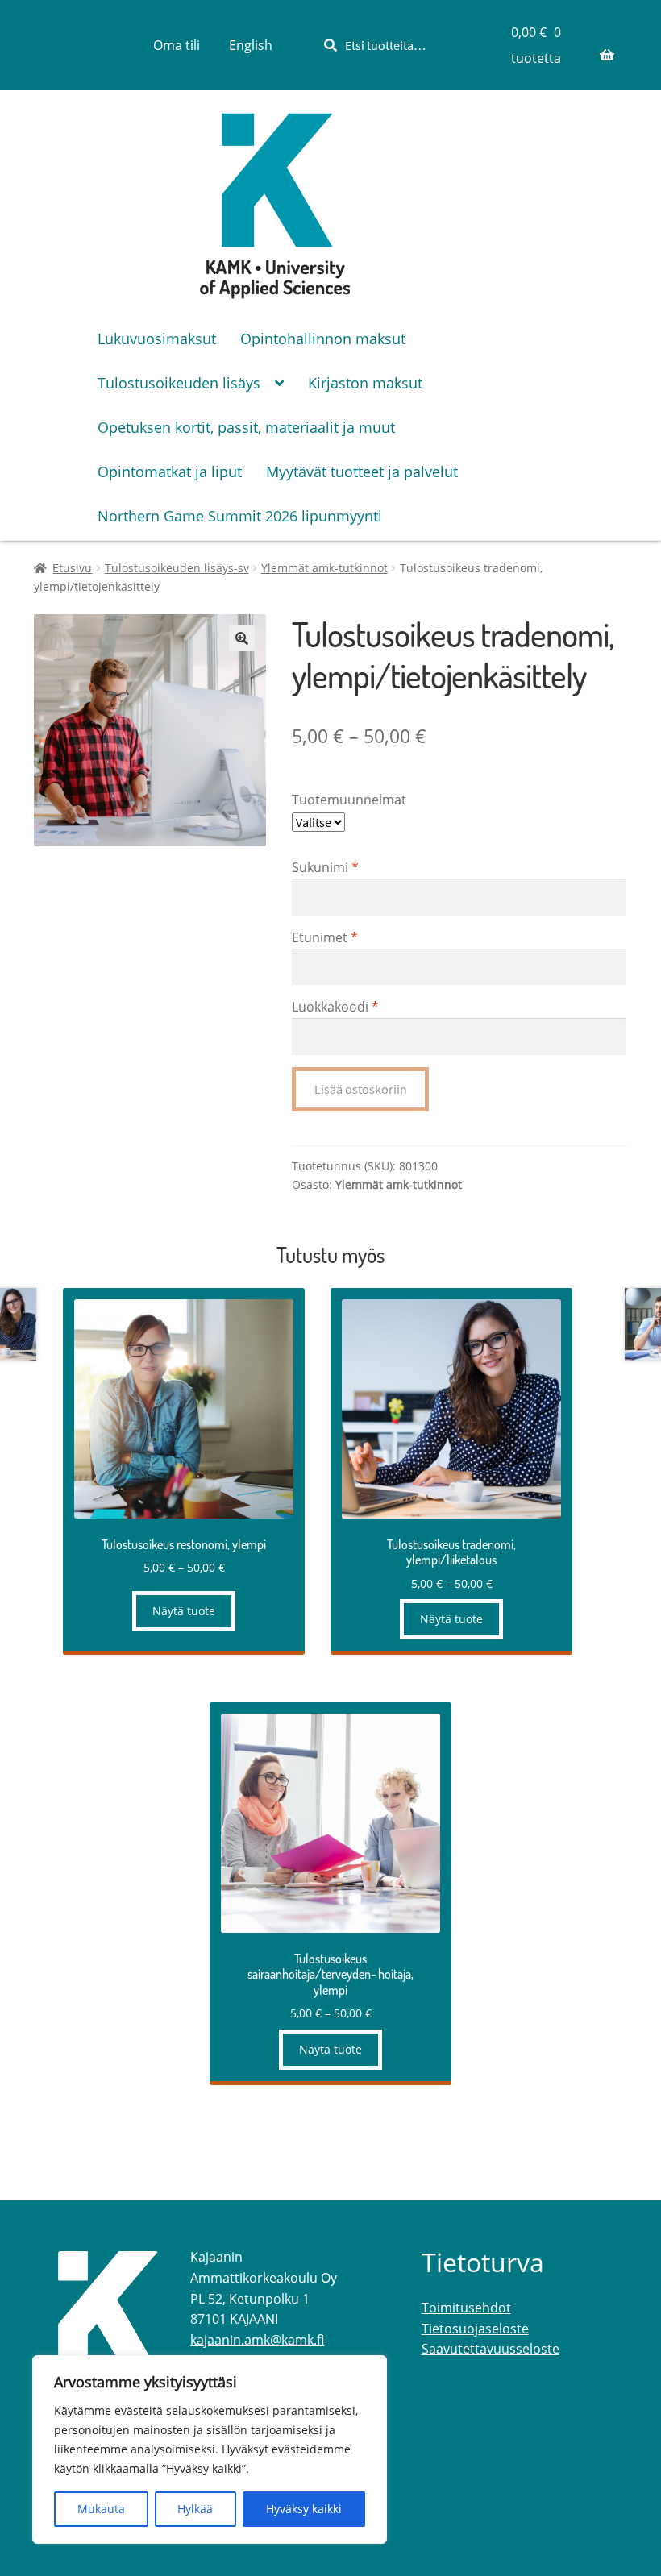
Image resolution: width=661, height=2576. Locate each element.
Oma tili (177, 45)
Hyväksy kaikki (304, 2509)
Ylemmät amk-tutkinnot (324, 568)
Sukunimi (325, 867)
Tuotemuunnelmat (349, 800)
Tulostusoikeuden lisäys (179, 383)
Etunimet (325, 937)
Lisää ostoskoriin (361, 1089)
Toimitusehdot (466, 2308)
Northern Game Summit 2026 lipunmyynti (240, 516)
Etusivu (72, 568)
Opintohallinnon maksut (323, 339)
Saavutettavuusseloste (491, 2349)
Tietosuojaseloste (475, 2329)
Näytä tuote (184, 1611)
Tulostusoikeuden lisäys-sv (177, 568)
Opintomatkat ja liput (170, 472)
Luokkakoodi (335, 1007)
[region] (210, 2449)
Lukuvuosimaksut (157, 339)
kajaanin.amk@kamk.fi (257, 2340)
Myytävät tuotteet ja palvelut (362, 472)
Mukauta (101, 2509)
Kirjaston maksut (365, 383)
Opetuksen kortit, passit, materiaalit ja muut (246, 427)
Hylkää (195, 2509)
